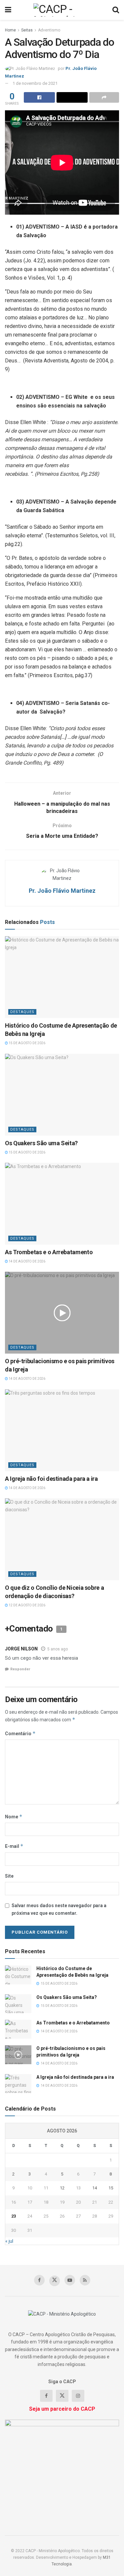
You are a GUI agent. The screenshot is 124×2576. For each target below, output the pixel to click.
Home (10, 30)
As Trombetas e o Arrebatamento (49, 1252)
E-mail (14, 1846)
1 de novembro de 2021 (35, 83)
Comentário (20, 1733)
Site (9, 1876)
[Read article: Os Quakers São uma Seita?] (62, 1095)
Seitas (27, 30)
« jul (9, 2241)
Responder (20, 1669)
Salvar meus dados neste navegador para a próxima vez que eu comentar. (59, 1909)
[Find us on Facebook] (39, 2280)
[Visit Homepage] (62, 10)
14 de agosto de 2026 (27, 1261)
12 (62, 2188)
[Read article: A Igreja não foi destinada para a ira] (62, 1430)
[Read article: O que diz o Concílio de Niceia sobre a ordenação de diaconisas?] (62, 1539)
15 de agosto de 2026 (27, 1043)
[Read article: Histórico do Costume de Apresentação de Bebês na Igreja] (62, 977)
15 (111, 2188)
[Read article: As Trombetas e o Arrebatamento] (62, 1204)
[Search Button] (116, 10)
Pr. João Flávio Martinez (62, 891)
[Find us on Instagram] (78, 2396)
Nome (14, 1817)
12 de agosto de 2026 (27, 1605)
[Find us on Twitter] (55, 2281)
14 (95, 2188)
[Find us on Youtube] (70, 2280)
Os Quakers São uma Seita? (41, 1143)
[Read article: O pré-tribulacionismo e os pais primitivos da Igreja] (62, 1313)
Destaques (22, 1012)
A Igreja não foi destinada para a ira (51, 1479)
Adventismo (49, 30)
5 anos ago (58, 1649)
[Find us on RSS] (85, 2280)
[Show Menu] (8, 10)
